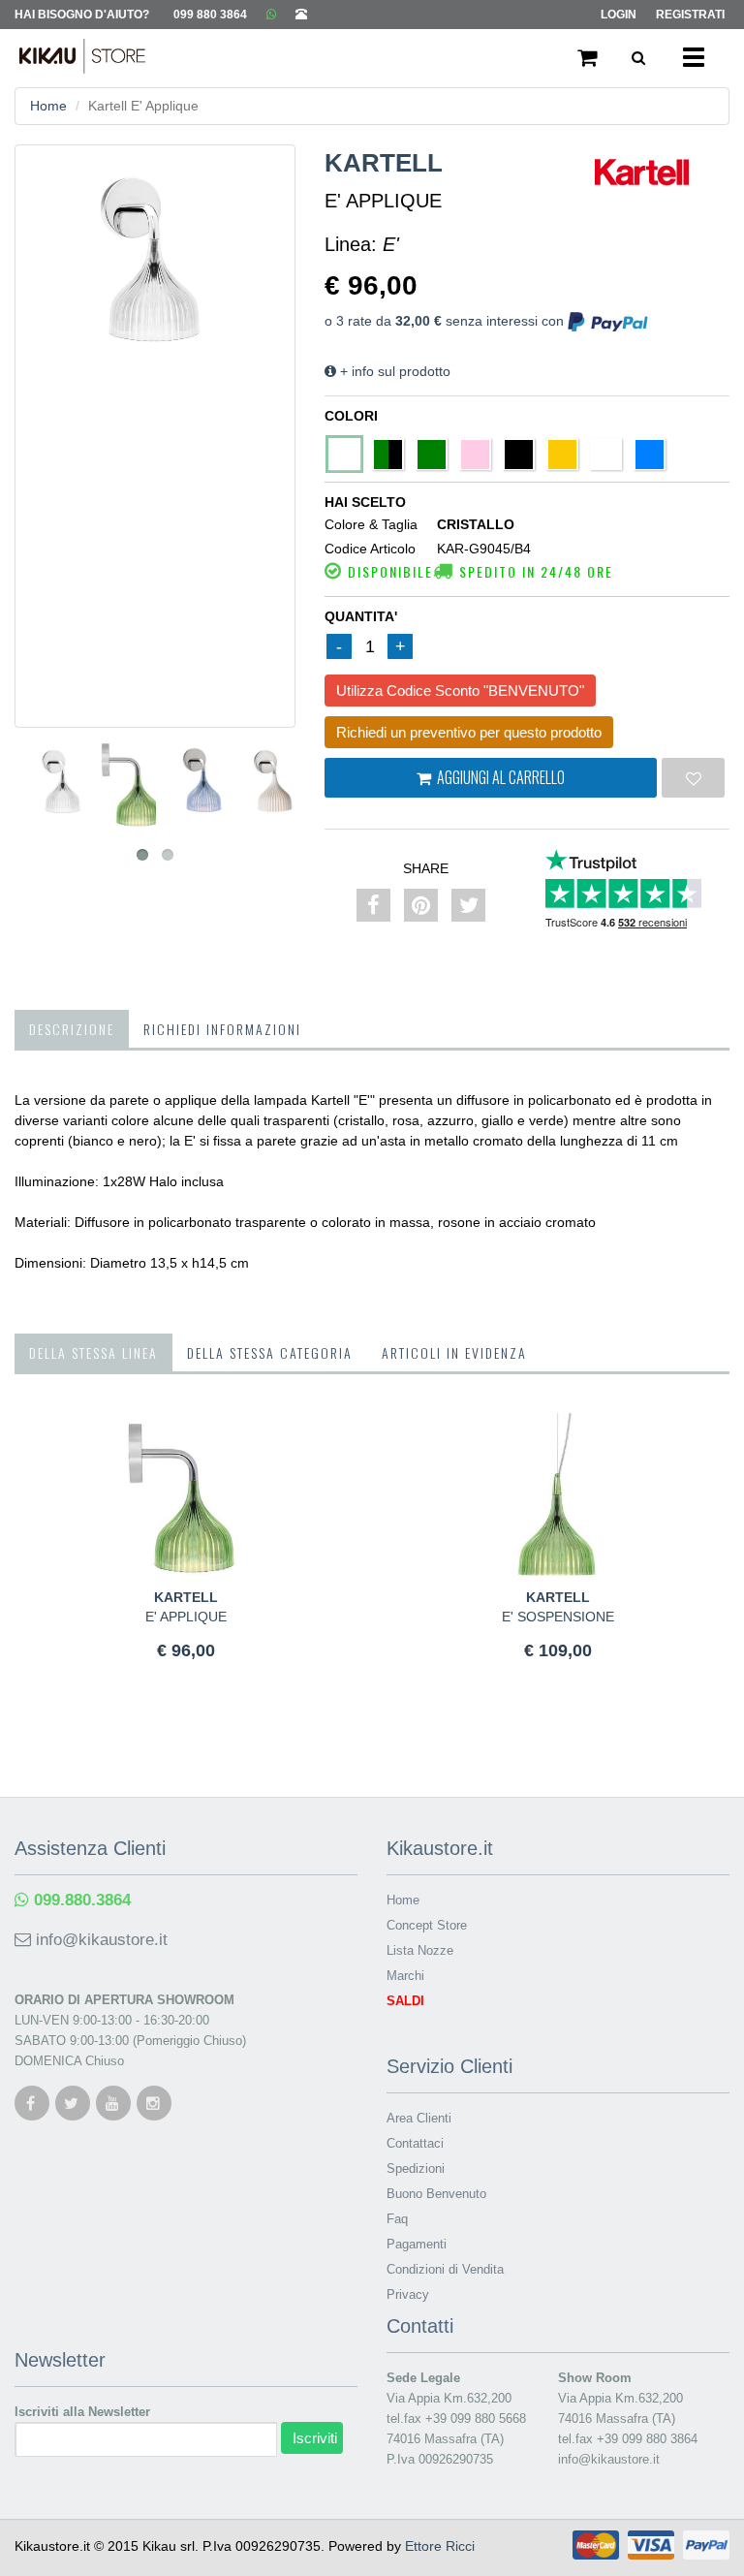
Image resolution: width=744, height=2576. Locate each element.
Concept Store (427, 1925)
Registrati (690, 15)
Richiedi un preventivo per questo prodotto (469, 732)
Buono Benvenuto (436, 2194)
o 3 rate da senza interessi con (446, 321)
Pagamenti (417, 2244)
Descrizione (72, 1029)
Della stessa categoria (270, 1352)
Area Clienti (419, 2118)
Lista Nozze (420, 1950)
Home (48, 106)
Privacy (408, 2294)
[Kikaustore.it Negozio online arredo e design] (73, 53)
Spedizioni (416, 2168)
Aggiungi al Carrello (498, 777)
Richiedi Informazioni (222, 1029)
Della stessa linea (93, 1352)
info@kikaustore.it (99, 1940)
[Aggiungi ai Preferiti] (693, 778)
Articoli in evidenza (454, 1352)
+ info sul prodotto (393, 371)
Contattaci (415, 2143)
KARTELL (384, 163)
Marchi (405, 1976)
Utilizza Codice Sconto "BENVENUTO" (460, 691)
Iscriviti (315, 2438)
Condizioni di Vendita (445, 2269)
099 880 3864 (210, 15)
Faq (397, 2219)
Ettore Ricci (440, 2546)
